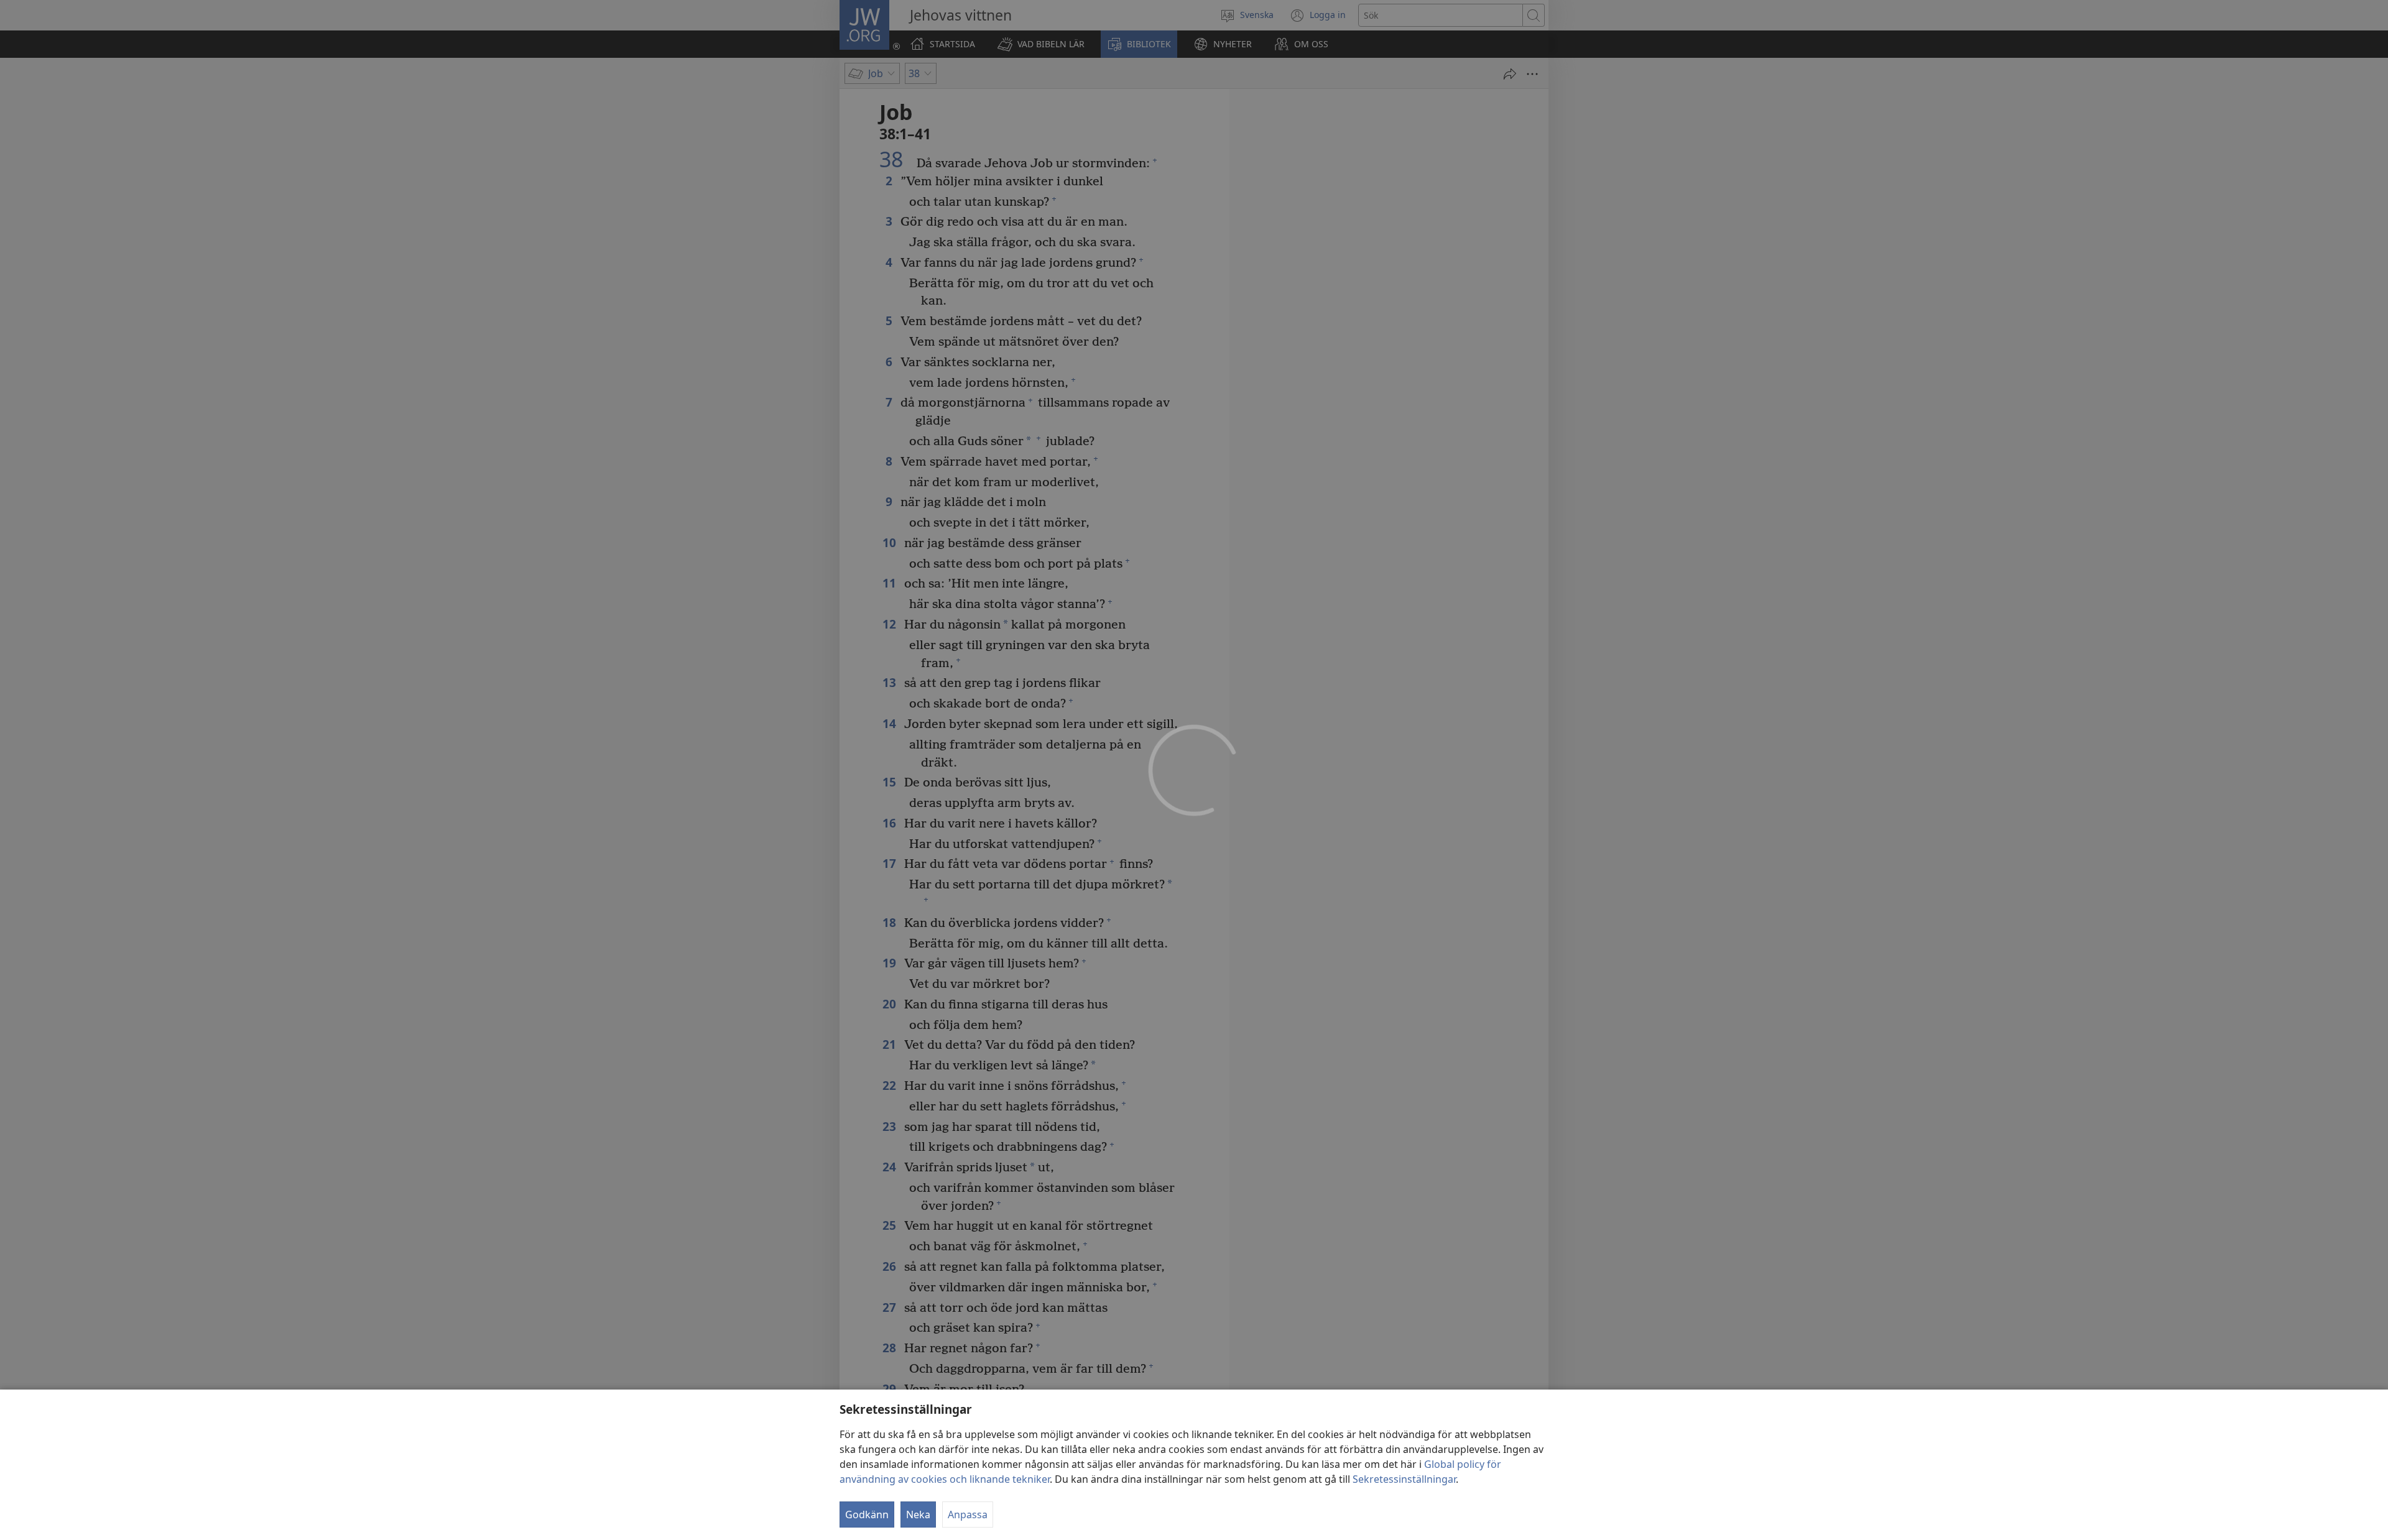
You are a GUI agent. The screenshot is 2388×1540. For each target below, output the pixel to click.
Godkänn (867, 1515)
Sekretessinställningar (1404, 1479)
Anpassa (968, 1515)
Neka (918, 1515)
